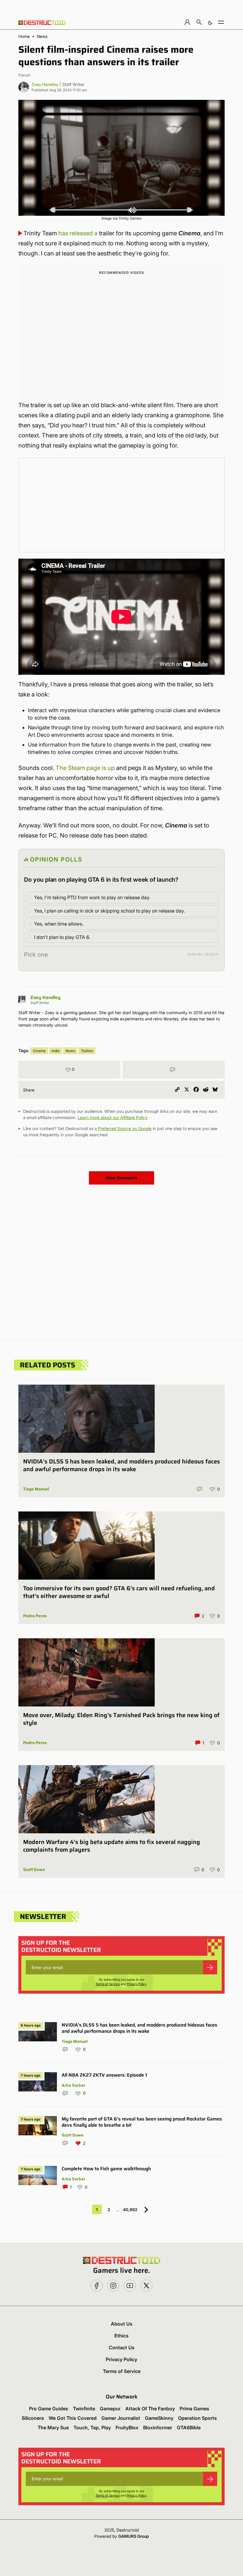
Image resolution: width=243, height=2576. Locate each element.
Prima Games (194, 2409)
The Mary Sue (53, 2428)
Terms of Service (108, 1984)
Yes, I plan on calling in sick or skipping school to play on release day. (109, 911)
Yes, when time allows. (59, 924)
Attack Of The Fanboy (150, 2409)
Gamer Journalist (121, 2418)
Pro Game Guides (49, 2409)
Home (24, 36)
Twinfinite (84, 2409)
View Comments (121, 1178)
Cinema (39, 1051)
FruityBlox (127, 2428)
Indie (56, 1051)
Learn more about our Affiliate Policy (112, 1117)
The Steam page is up (85, 768)
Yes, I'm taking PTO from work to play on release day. (92, 897)
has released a (78, 233)
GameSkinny (159, 2418)
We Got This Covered (73, 2418)
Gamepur (110, 2409)
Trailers (87, 1051)
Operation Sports (198, 2418)
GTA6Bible (189, 2428)
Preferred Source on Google (125, 1128)
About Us (122, 2324)
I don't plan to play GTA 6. (62, 937)
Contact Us (122, 2348)
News (42, 36)
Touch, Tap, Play (92, 2428)
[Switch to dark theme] (210, 22)
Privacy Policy (137, 1984)
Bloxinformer (158, 2428)
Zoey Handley (45, 84)
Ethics (121, 2336)
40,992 (130, 2210)
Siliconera (33, 2418)
